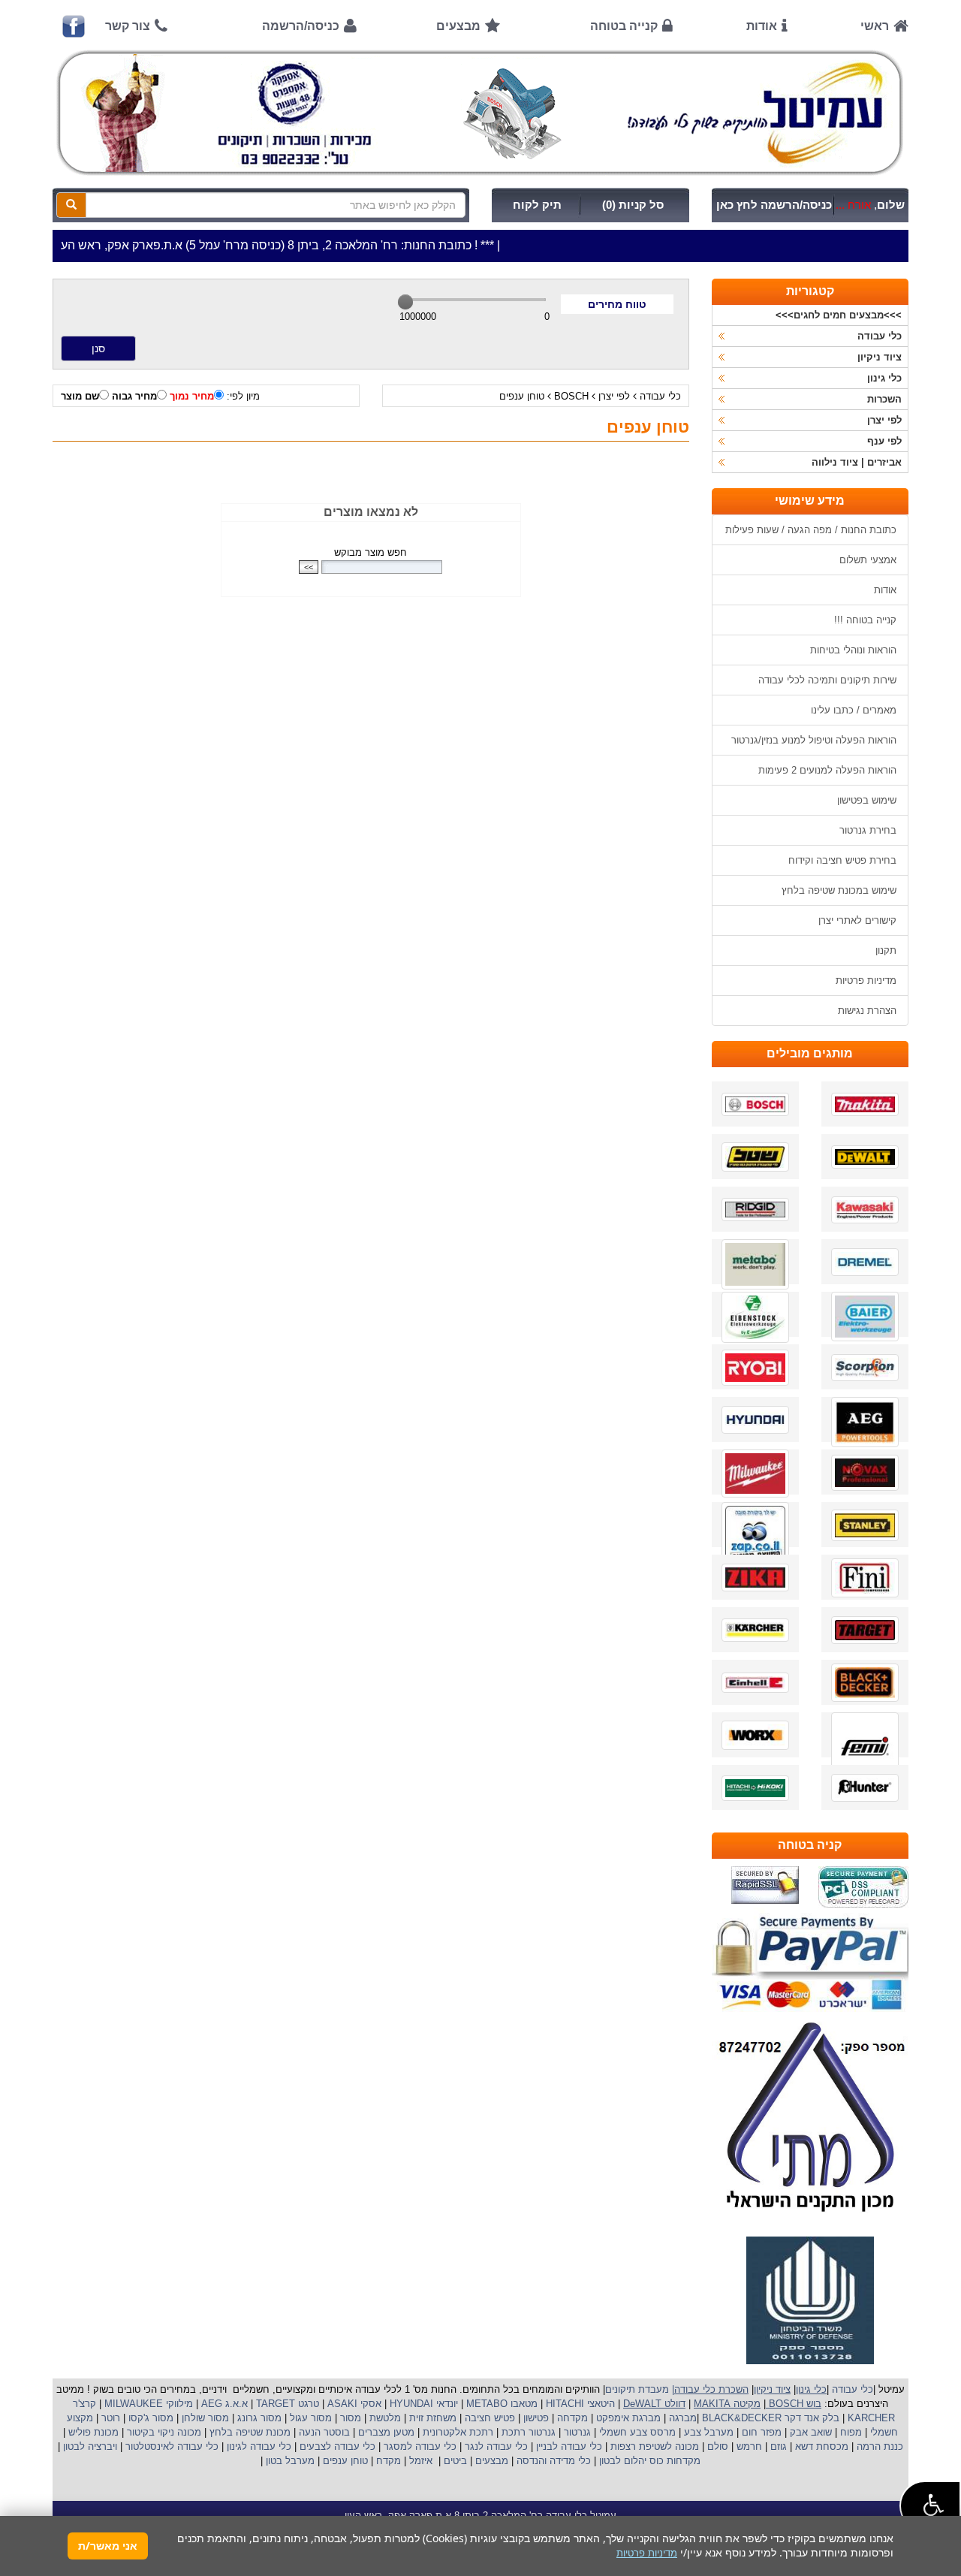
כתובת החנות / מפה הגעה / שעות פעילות (811, 530)
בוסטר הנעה (323, 2432)
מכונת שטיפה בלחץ (249, 2432)
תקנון (886, 950)
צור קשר (128, 26)
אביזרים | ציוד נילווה (857, 462)
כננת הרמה (878, 2446)
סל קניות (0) (633, 205)
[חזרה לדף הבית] (480, 113)
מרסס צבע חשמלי (636, 2432)
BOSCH (571, 396)
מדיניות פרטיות (866, 980)
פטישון (536, 2418)
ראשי (875, 26)
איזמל (421, 2461)
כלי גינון (884, 378)
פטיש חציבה (488, 2418)
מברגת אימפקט (627, 2418)
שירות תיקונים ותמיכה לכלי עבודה (827, 680)
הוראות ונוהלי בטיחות (853, 650)
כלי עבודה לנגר (496, 2446)
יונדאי (447, 2404)
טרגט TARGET (286, 2404)
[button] (930, 2506)
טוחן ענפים (522, 396)
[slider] (405, 302)
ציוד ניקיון (880, 357)
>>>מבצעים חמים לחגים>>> (839, 315)
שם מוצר (80, 396)
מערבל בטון (289, 2461)
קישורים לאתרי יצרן (857, 920)
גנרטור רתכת (527, 2432)
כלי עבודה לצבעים (337, 2446)
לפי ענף (884, 441)
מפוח (851, 2432)
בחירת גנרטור (868, 830)
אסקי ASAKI (353, 2404)
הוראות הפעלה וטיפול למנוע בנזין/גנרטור (814, 740)
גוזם (779, 2446)
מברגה (683, 2418)
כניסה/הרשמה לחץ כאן (774, 205)
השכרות (884, 399)
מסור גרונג (258, 2418)
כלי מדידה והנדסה (554, 2461)
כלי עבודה (660, 396)
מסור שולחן (204, 2418)
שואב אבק (809, 2432)
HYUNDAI (410, 2404)
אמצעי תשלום (868, 560)
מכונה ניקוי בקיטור (163, 2432)
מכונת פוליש (92, 2432)
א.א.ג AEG (223, 2404)
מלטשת (385, 2418)
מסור (351, 2418)
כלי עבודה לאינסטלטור (172, 2446)
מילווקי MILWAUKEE (147, 2404)
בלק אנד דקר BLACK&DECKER (769, 2418)
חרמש (749, 2446)
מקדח (389, 2461)
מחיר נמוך (192, 396)
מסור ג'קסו (149, 2418)
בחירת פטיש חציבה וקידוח (842, 860)
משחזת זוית (431, 2418)
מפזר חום (760, 2432)
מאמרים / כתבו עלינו (854, 710)
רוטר (111, 2418)
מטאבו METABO (500, 2404)
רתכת (481, 2432)
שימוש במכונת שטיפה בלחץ (839, 890)
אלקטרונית (444, 2432)
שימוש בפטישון (867, 800)
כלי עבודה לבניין (568, 2446)
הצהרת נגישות (867, 1010)
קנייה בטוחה (624, 26)
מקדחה (572, 2418)
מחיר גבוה (134, 396)
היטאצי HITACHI (579, 2404)
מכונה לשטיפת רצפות (653, 2446)
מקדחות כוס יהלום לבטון (648, 2461)
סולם (716, 2446)
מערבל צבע (707, 2432)
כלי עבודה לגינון (258, 2446)
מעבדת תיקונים (637, 2389)
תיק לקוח (537, 205)
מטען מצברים (385, 2432)
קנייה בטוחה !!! (865, 620)
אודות (762, 26)
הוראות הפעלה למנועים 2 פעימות (827, 770)
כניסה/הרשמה (301, 26)
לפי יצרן (614, 396)
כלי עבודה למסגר (419, 2446)
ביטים (455, 2461)
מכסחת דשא (820, 2446)
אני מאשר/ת (108, 2546)
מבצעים (458, 26)
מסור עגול (309, 2418)
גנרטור (576, 2432)
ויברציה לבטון (89, 2446)
